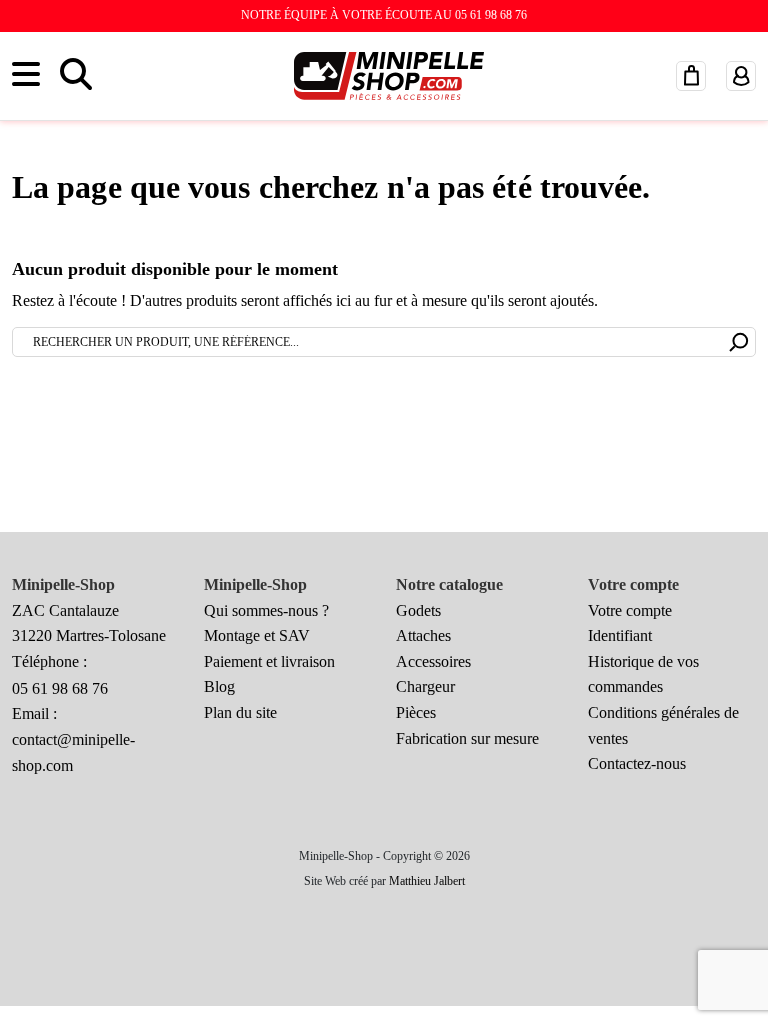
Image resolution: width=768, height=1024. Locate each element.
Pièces (416, 712)
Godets (418, 610)
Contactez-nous (637, 763)
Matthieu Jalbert (427, 881)
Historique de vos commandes (643, 674)
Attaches (423, 635)
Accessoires (433, 661)
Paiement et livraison (269, 661)
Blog (219, 686)
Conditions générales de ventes (663, 725)
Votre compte (630, 610)
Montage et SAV (257, 635)
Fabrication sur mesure (467, 738)
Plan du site (240, 712)
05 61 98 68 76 (60, 688)
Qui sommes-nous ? (266, 610)
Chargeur (425, 686)
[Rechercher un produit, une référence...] (739, 340)
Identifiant (620, 635)
